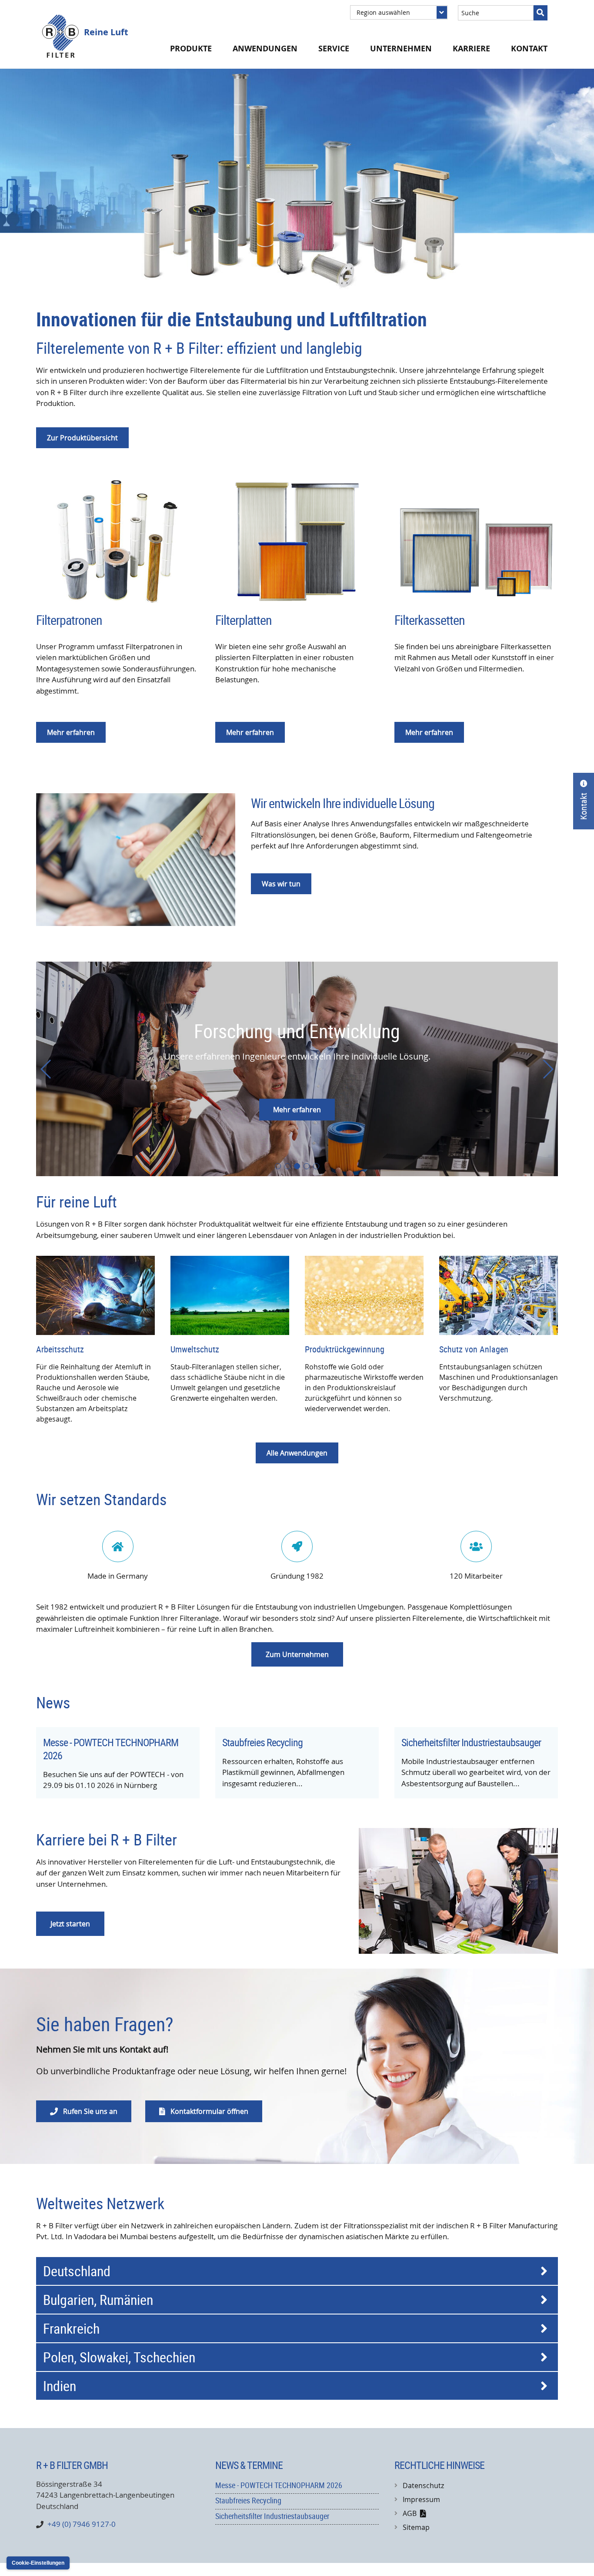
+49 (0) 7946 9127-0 (82, 2524)
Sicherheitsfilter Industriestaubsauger (471, 1742)
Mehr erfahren (297, 1110)
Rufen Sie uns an (84, 2111)
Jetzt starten (70, 1924)
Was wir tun (281, 884)
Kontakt (529, 49)
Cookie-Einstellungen (38, 2563)
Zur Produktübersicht (82, 438)
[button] (278, 1166)
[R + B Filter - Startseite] (60, 36)
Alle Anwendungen (297, 1453)
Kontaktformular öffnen (204, 2111)
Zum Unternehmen (297, 1654)
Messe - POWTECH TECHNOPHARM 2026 (111, 1749)
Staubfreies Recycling (262, 1742)
